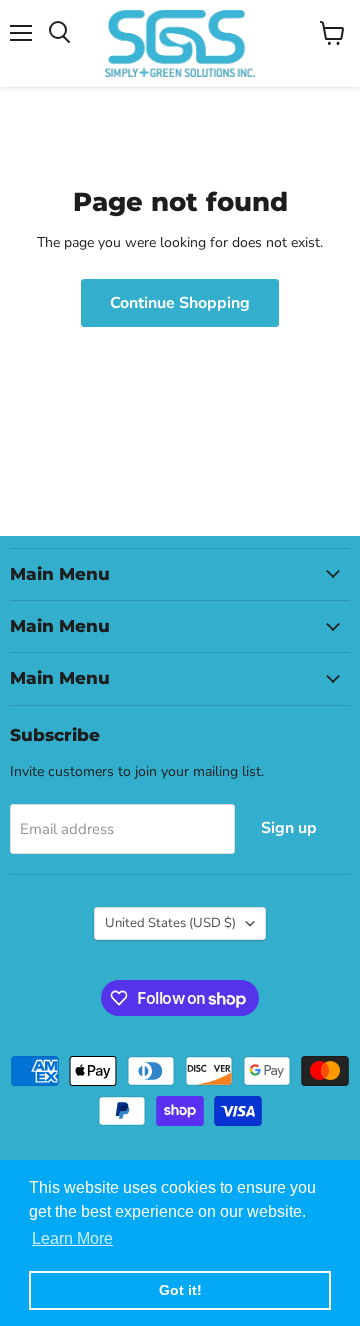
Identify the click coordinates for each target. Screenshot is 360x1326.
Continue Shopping (180, 303)
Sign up (289, 828)
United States (170, 923)
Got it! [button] (180, 1290)
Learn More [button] (72, 1238)
